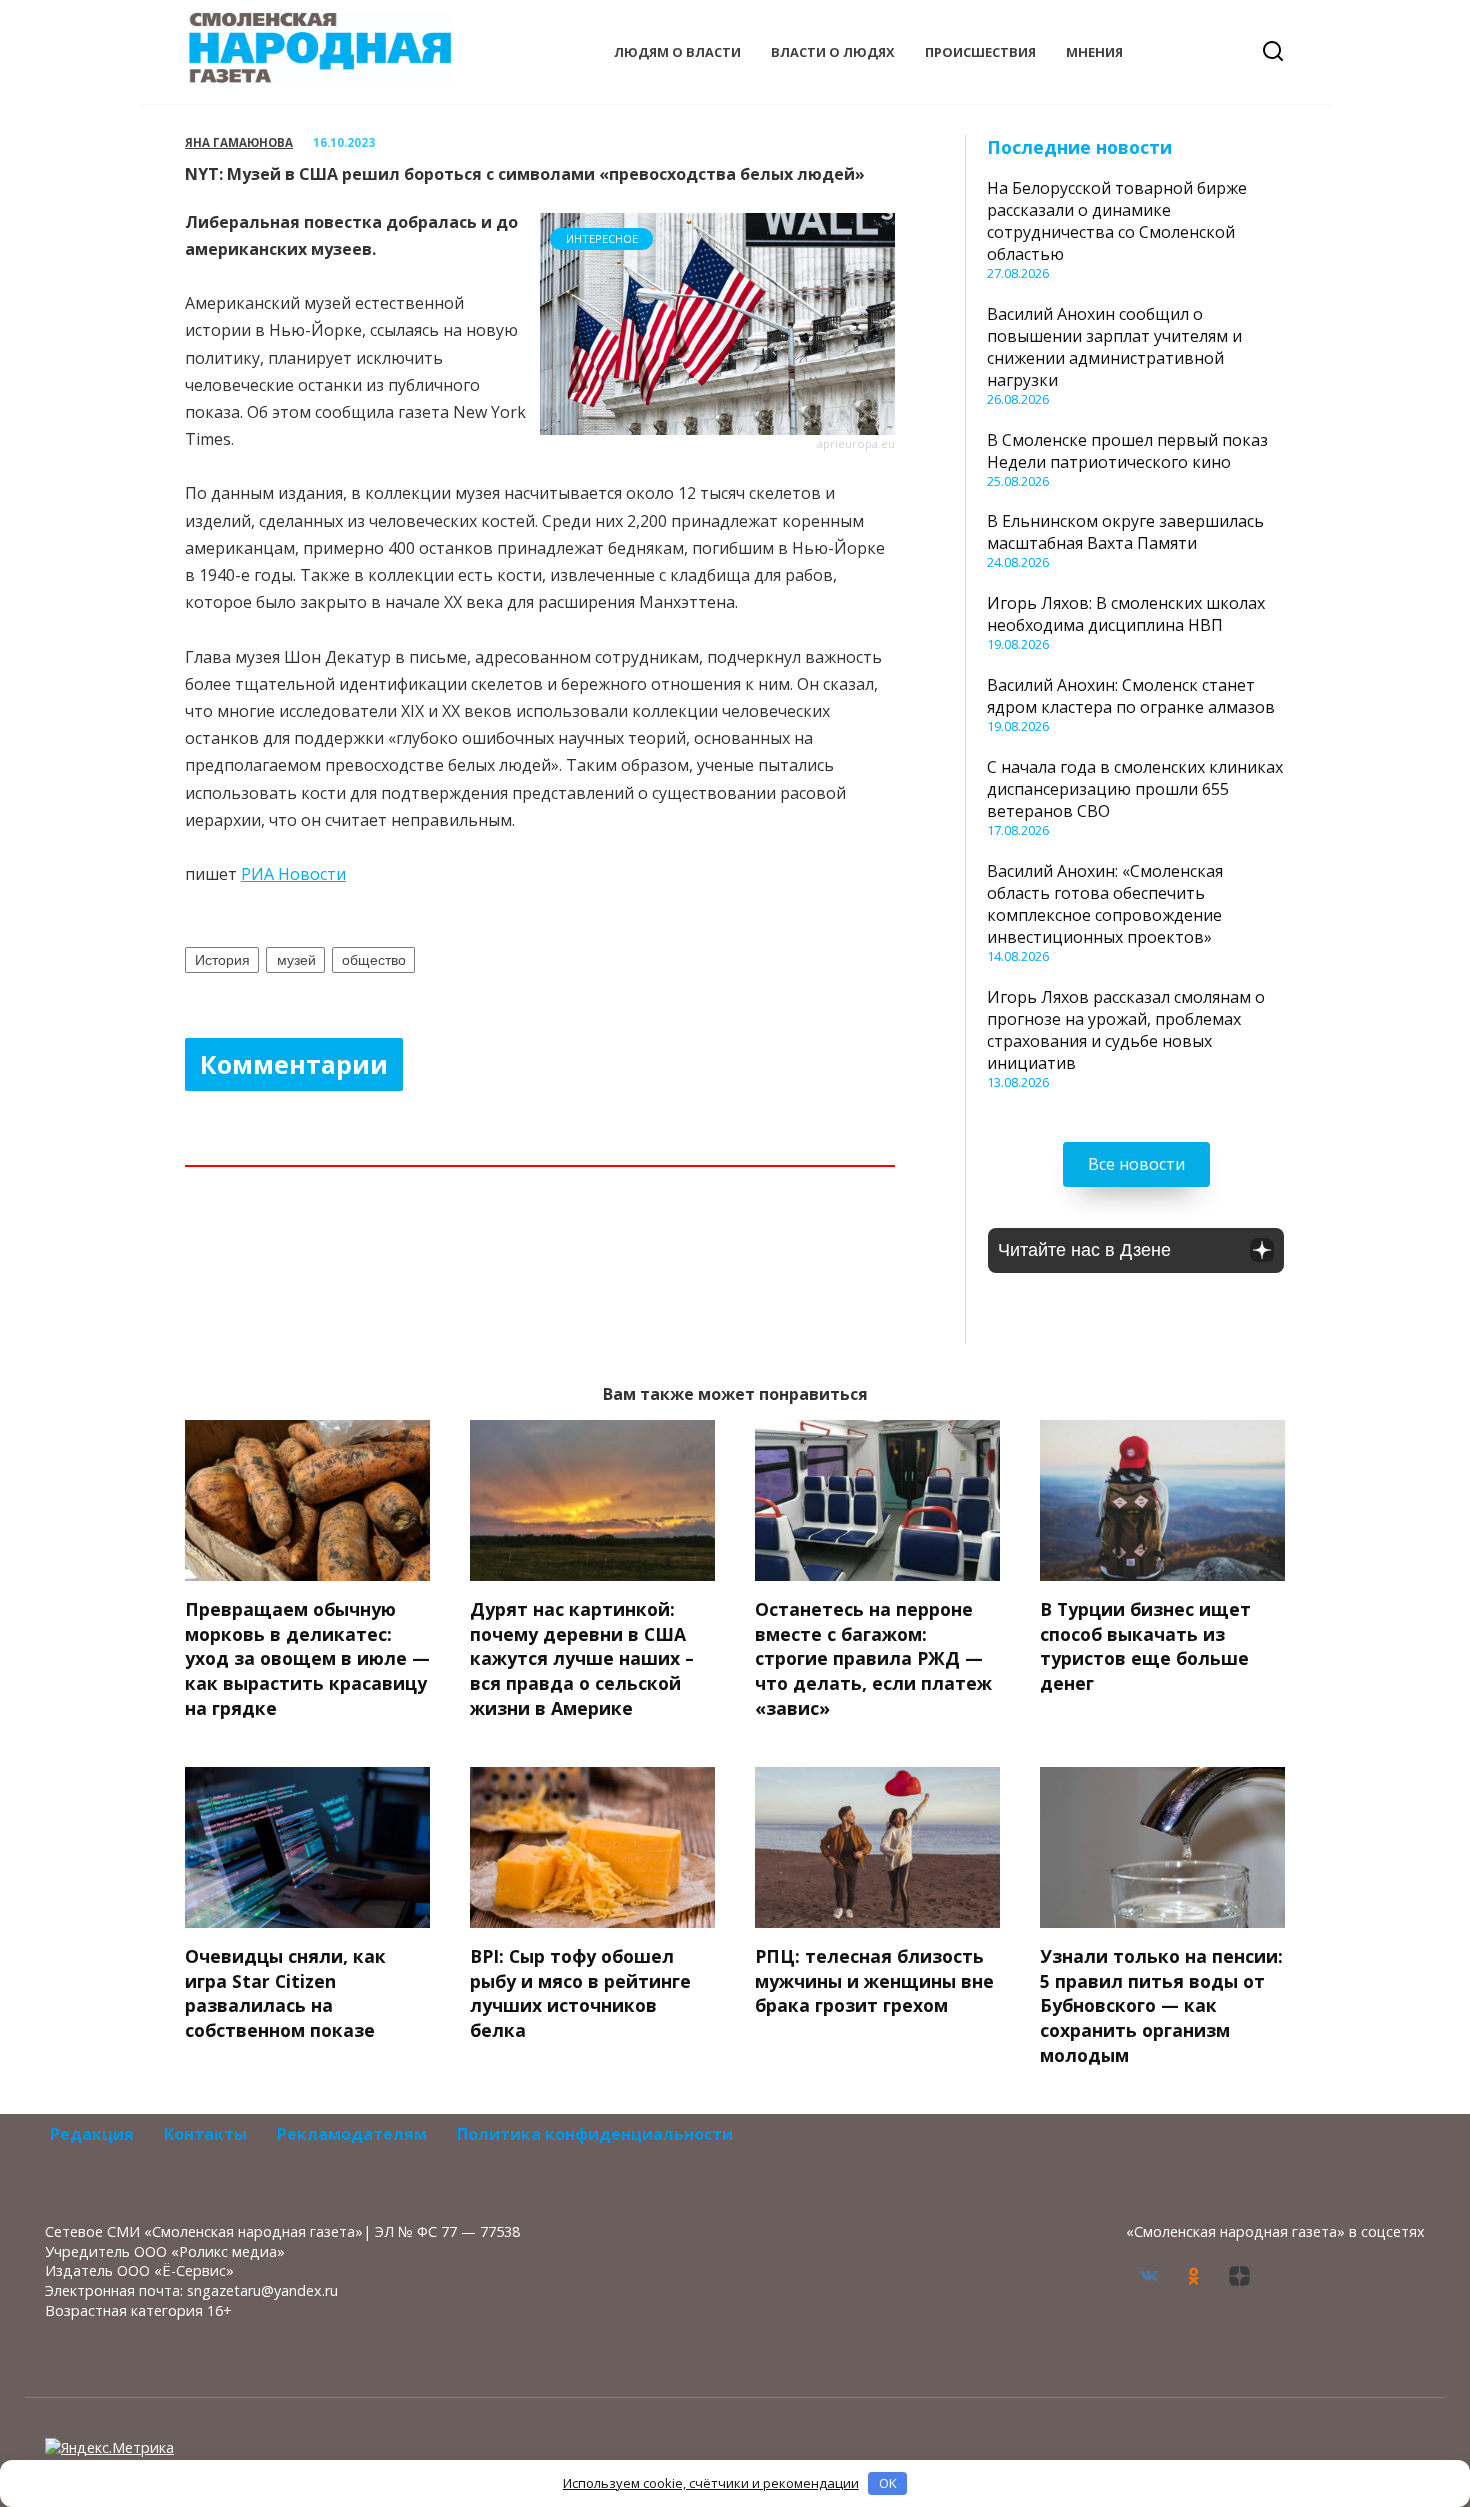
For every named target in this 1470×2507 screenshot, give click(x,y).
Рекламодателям (352, 2134)
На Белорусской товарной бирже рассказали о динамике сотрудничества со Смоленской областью (1117, 221)
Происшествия (980, 52)
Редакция (92, 2134)
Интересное (602, 238)
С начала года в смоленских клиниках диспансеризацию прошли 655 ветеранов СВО (1135, 789)
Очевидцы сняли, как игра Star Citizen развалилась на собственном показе (285, 1993)
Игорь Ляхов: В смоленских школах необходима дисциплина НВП (1126, 614)
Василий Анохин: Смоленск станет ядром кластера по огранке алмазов (1131, 696)
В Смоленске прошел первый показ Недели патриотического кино (1127, 451)
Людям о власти (677, 52)
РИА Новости (293, 874)
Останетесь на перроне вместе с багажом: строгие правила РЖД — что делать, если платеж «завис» (873, 1658)
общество (374, 960)
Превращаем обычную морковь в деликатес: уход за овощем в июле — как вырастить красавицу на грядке (307, 1658)
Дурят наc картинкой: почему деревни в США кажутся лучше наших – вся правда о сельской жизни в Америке (582, 1658)
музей (296, 960)
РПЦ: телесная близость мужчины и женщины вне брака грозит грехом (874, 1980)
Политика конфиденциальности (595, 2134)
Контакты (205, 2134)
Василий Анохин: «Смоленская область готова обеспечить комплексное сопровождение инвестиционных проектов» (1105, 904)
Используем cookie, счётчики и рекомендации (711, 2483)
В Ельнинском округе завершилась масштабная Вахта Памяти (1125, 532)
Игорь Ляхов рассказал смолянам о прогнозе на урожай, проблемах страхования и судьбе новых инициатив (1126, 1030)
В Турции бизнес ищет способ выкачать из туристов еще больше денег (1145, 1646)
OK (888, 2483)
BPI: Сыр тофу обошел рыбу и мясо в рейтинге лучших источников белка (580, 1993)
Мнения (1094, 52)
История (222, 960)
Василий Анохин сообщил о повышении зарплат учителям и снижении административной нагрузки (1114, 347)
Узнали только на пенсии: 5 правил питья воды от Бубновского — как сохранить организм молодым (1161, 2005)
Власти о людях (833, 52)
